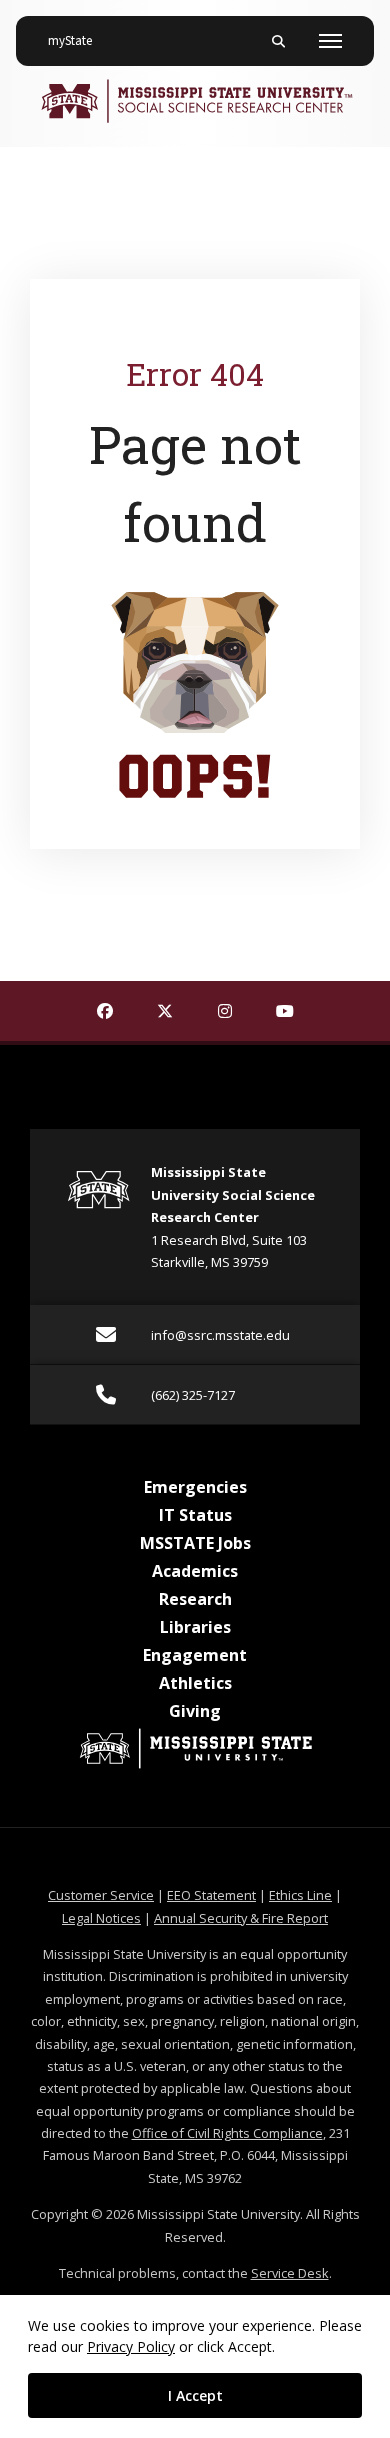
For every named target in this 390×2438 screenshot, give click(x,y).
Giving (195, 1711)
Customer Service (101, 1895)
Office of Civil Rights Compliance (227, 2133)
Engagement (195, 1655)
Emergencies (195, 1487)
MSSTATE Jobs (195, 1543)
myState (78, 40)
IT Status (195, 1515)
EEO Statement (211, 1895)
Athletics (195, 1683)
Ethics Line (300, 1895)
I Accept (195, 2395)
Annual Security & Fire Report (241, 1918)
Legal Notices (101, 1918)
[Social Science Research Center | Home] (195, 101)
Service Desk (290, 2273)
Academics (195, 1571)
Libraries (195, 1627)
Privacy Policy (131, 2346)
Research (195, 1599)
